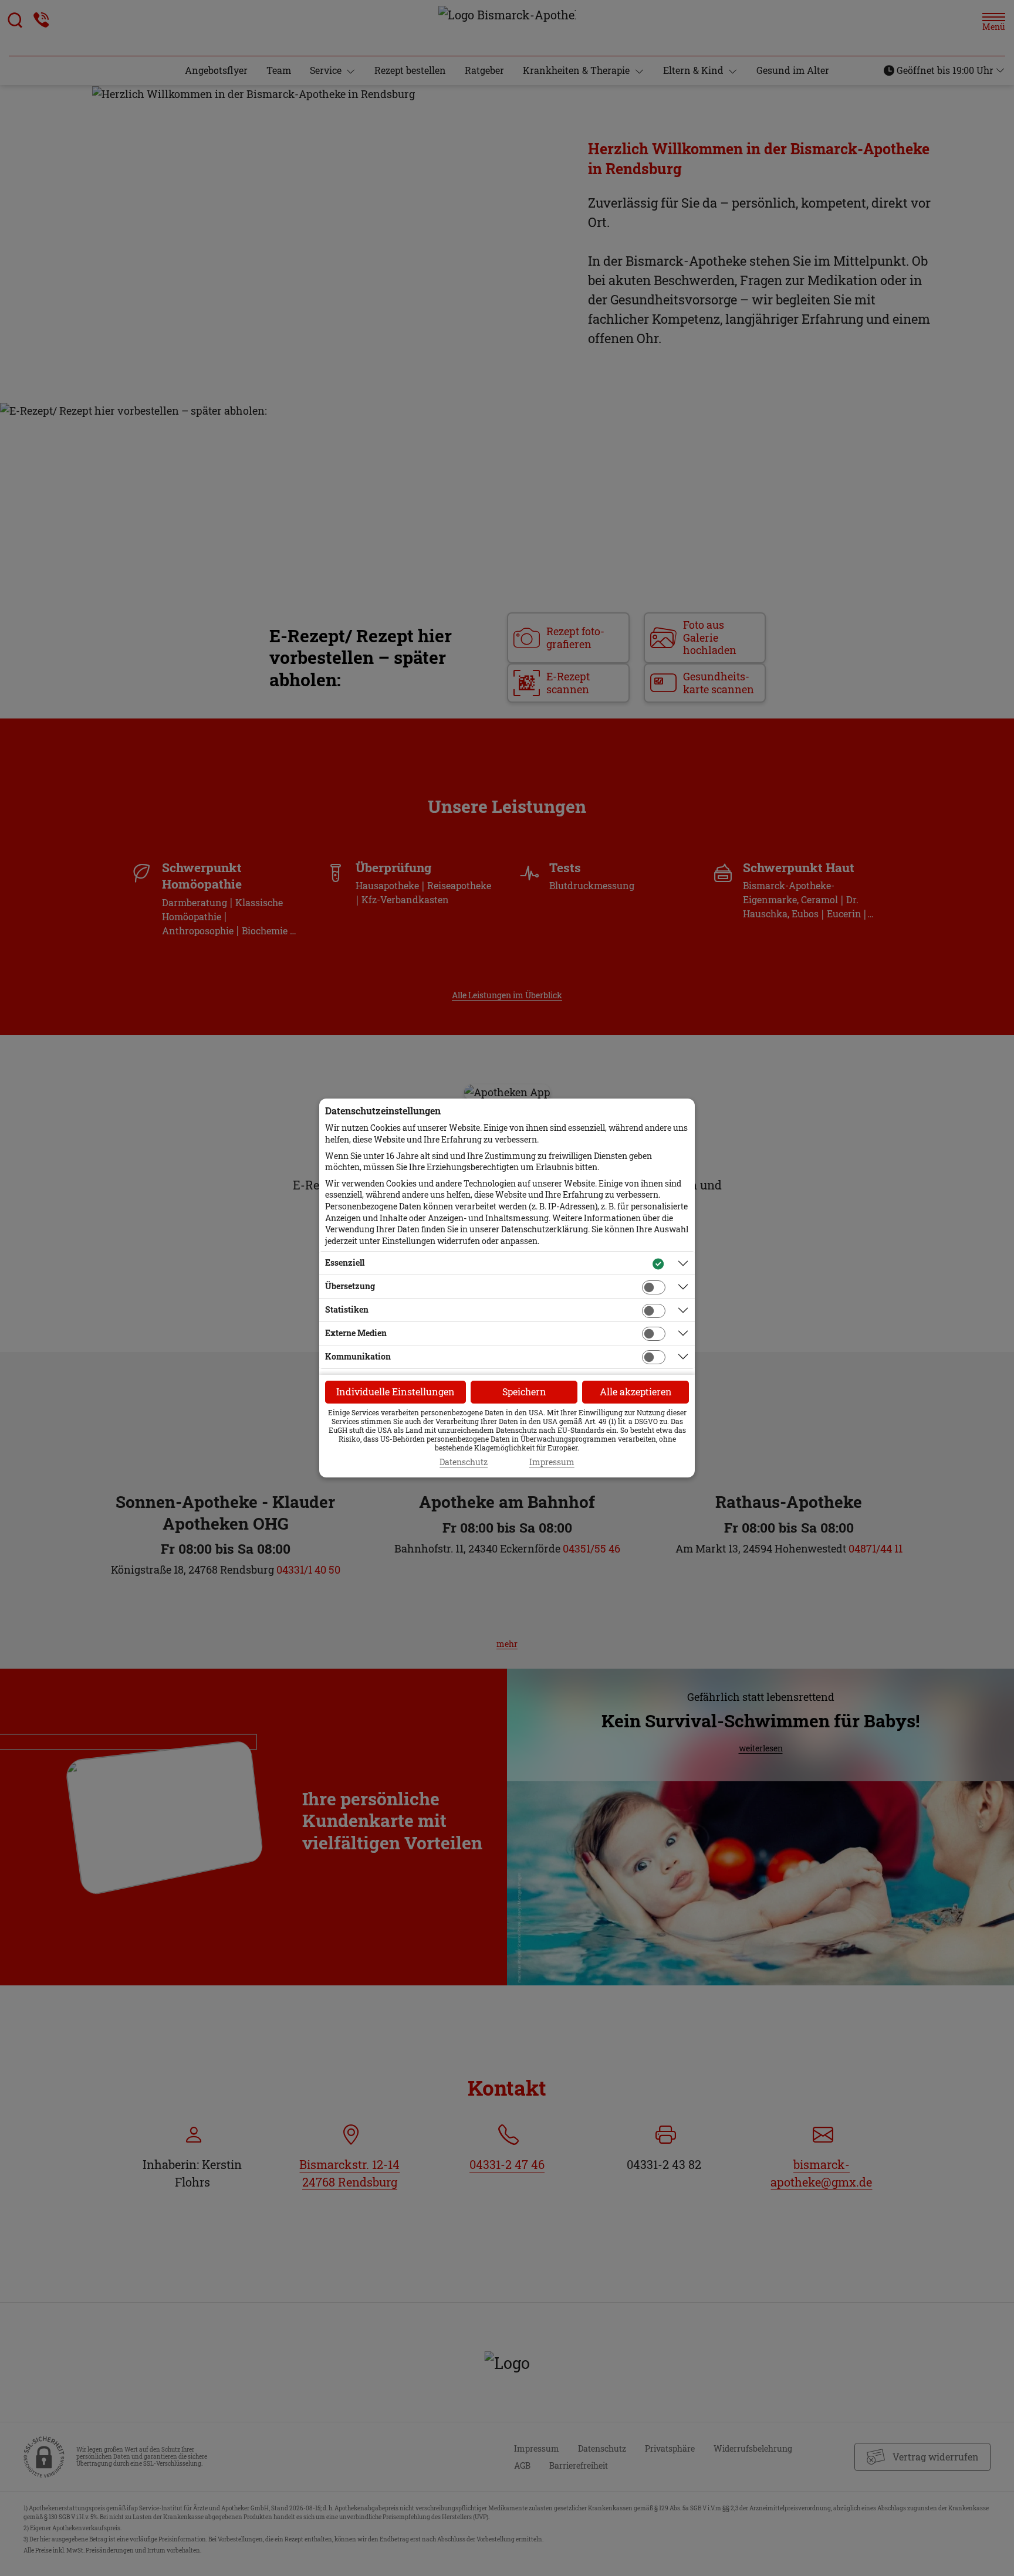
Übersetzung (350, 1286)
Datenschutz (464, 1462)
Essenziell (345, 1262)
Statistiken (347, 1309)
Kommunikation (358, 1356)
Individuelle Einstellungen (396, 1392)
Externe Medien (356, 1333)
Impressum (552, 1462)
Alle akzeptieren (636, 1392)
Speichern (524, 1392)
